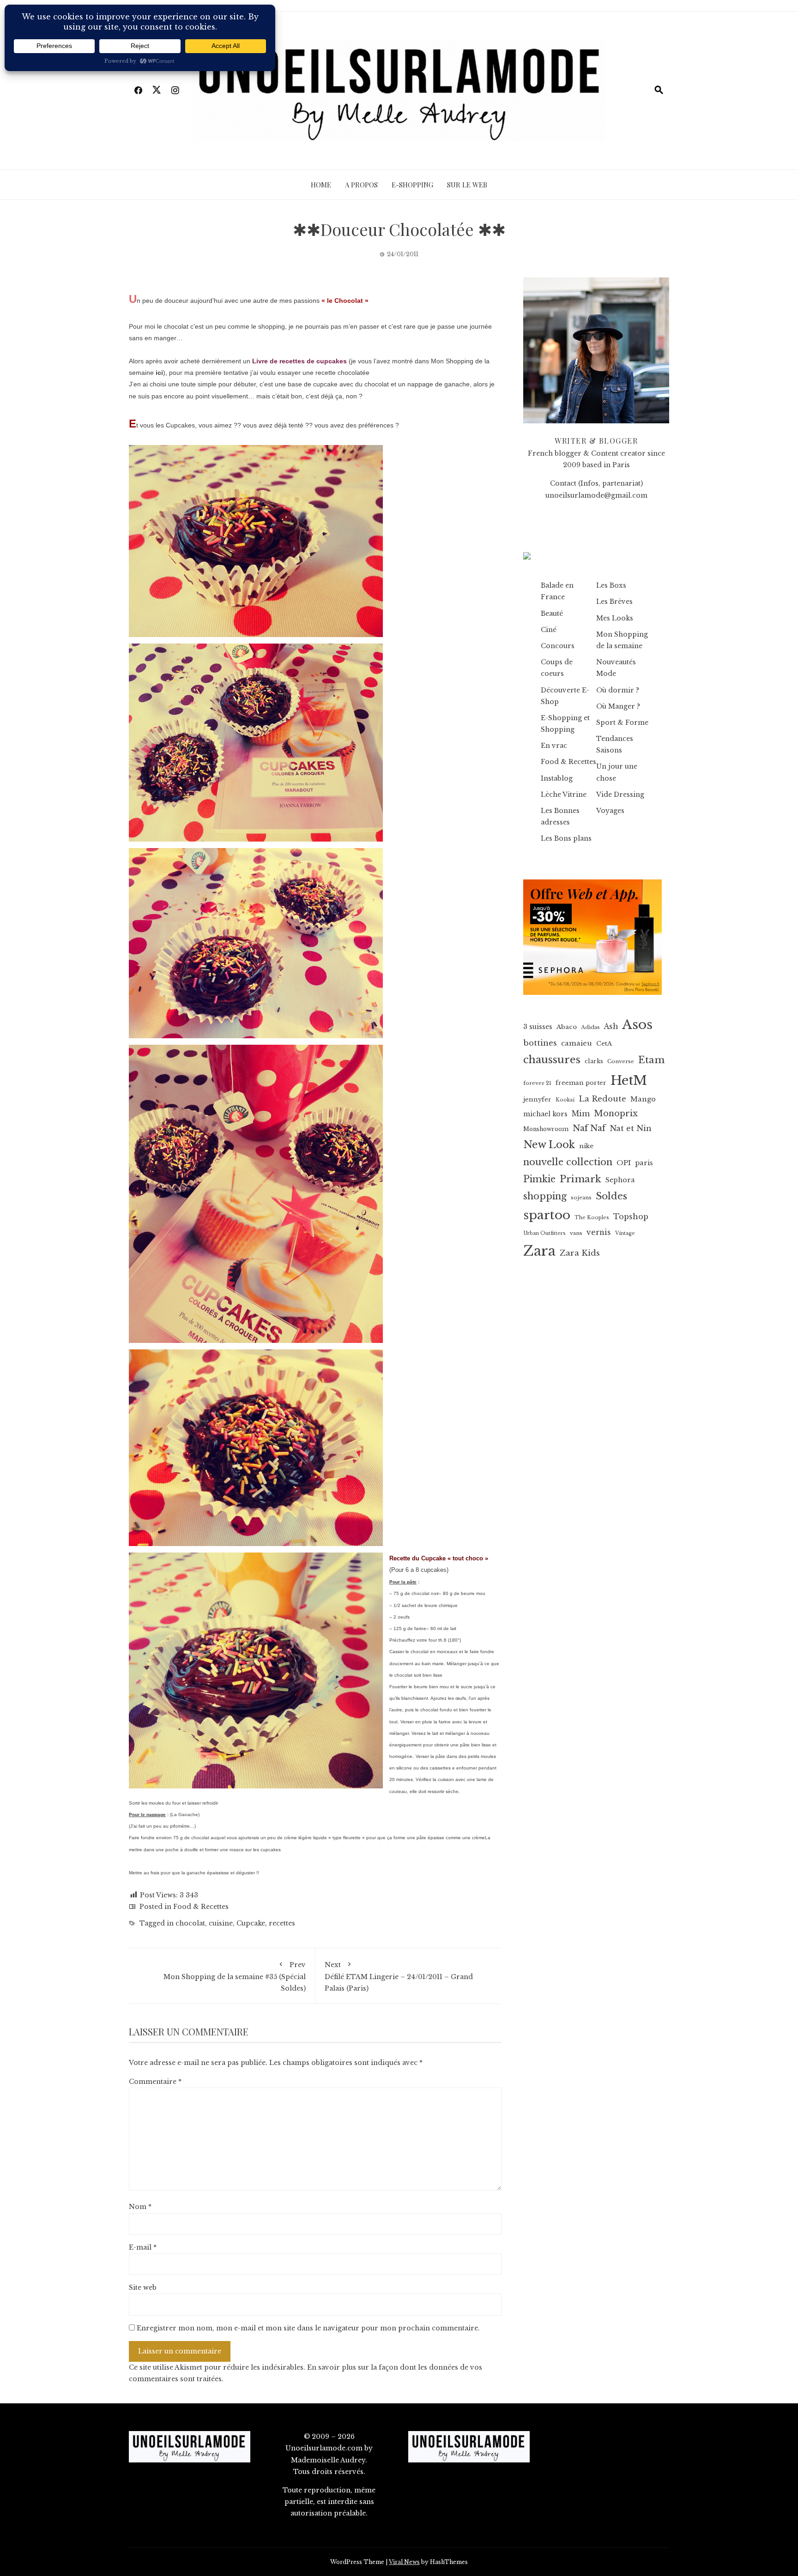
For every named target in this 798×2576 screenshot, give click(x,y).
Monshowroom (546, 1129)
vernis (599, 1232)
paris (644, 1163)
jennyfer (537, 1099)
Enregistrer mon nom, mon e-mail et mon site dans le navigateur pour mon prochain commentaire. (308, 2328)
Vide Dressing (620, 794)
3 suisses (538, 1027)
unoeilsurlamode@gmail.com (596, 495)
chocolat (190, 1923)
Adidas (590, 1027)
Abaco (567, 1027)
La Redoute (602, 1099)
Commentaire (155, 2082)
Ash (611, 1026)
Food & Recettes (201, 1907)
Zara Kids (580, 1253)
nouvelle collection (568, 1162)
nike (586, 1146)
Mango (643, 1099)
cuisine (221, 1923)
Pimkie (539, 1179)
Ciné (549, 630)
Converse (621, 1061)
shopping (545, 1196)
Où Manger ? (618, 706)
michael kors (545, 1114)
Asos (637, 1025)
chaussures (552, 1059)
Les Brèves (614, 602)
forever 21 (537, 1083)
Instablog (557, 778)
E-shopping (412, 185)
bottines (540, 1043)
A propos (361, 185)
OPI (624, 1163)
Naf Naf (589, 1128)
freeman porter (581, 1083)
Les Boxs (611, 585)
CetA (604, 1044)
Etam (651, 1060)
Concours (558, 646)
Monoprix (616, 1113)
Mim (581, 1114)
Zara (539, 1251)
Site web (143, 2287)
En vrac (554, 746)
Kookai (565, 1100)
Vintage (625, 1233)
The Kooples (592, 1218)
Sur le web (467, 185)
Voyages (610, 811)
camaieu (577, 1043)
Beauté (552, 614)
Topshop (631, 1216)
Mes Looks (615, 618)
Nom (140, 2207)
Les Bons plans (566, 838)
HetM (629, 1080)
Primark (580, 1179)
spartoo (547, 1215)
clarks (594, 1061)
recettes (282, 1923)
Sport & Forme (622, 722)
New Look (549, 1145)
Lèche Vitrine (564, 794)
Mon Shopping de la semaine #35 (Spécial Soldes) (235, 1977)
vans (576, 1233)
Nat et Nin (631, 1128)
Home (321, 185)
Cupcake (251, 1923)
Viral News (404, 2562)
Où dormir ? (618, 690)
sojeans (581, 1198)
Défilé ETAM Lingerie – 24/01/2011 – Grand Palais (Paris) (399, 1977)
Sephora (620, 1180)
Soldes (611, 1196)
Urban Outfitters (544, 1233)
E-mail (143, 2247)
